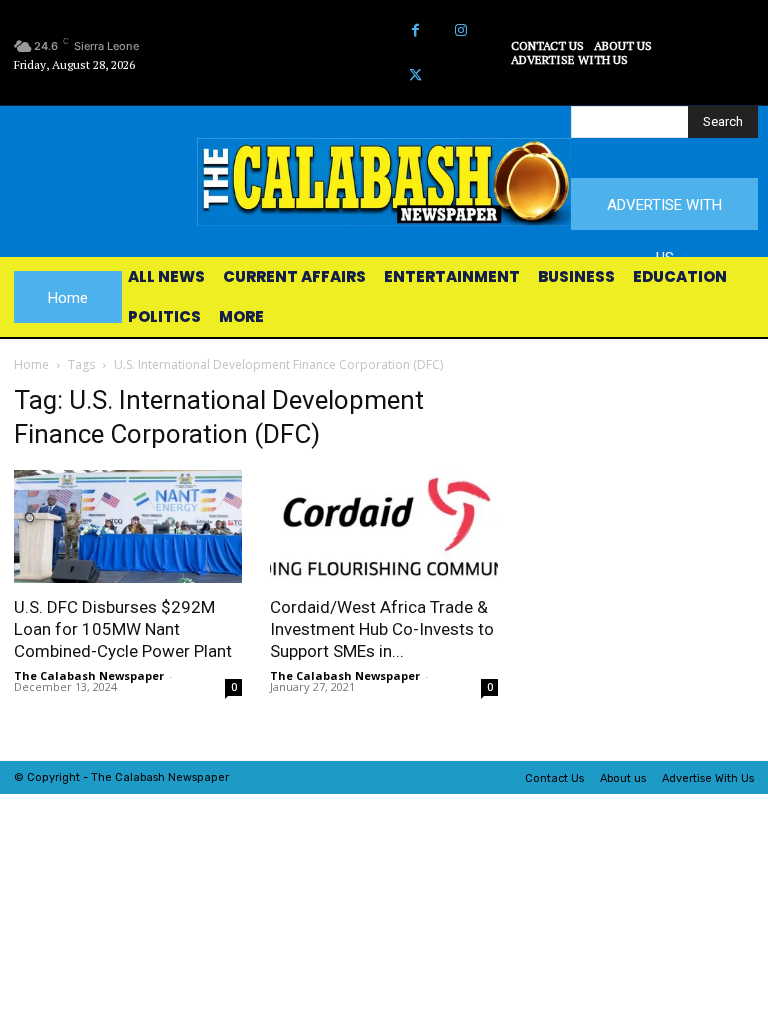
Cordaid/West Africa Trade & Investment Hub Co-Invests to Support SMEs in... (382, 629)
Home (31, 364)
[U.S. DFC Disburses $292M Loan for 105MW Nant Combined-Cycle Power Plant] (128, 526)
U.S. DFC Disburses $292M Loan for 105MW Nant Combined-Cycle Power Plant (123, 629)
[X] (415, 75)
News (182, 777)
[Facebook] (415, 30)
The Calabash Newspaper (89, 675)
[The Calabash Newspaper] (384, 182)
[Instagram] (460, 30)
